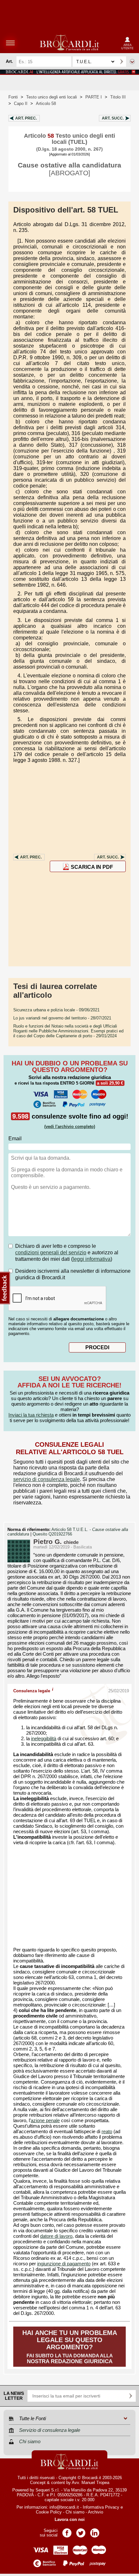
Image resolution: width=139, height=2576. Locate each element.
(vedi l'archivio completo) (70, 1127)
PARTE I (94, 97)
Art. (26, 118)
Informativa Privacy (101, 2507)
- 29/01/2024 (68, 1031)
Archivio (96, 2512)
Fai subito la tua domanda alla (70, 2347)
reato (107, 2132)
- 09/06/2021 (56, 1010)
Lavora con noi (70, 2519)
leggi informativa (92, 1259)
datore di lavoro (56, 2236)
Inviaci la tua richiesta (31, 1415)
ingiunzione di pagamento (64, 2264)
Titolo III (118, 97)
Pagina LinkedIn (95, 2531)
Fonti (13, 97)
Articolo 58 (46, 103)
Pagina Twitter (81, 2531)
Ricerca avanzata (132, 62)
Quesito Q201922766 (52, 1534)
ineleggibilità (44, 1739)
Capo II (21, 103)
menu (10, 43)
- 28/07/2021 (62, 1018)
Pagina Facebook (67, 2531)
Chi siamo (75, 2512)
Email (15, 1138)
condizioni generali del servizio (51, 1253)
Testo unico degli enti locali (52, 97)
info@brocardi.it (64, 2507)
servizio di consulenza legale (47, 1479)
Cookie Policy (49, 2512)
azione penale (45, 2121)
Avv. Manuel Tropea (91, 2483)
